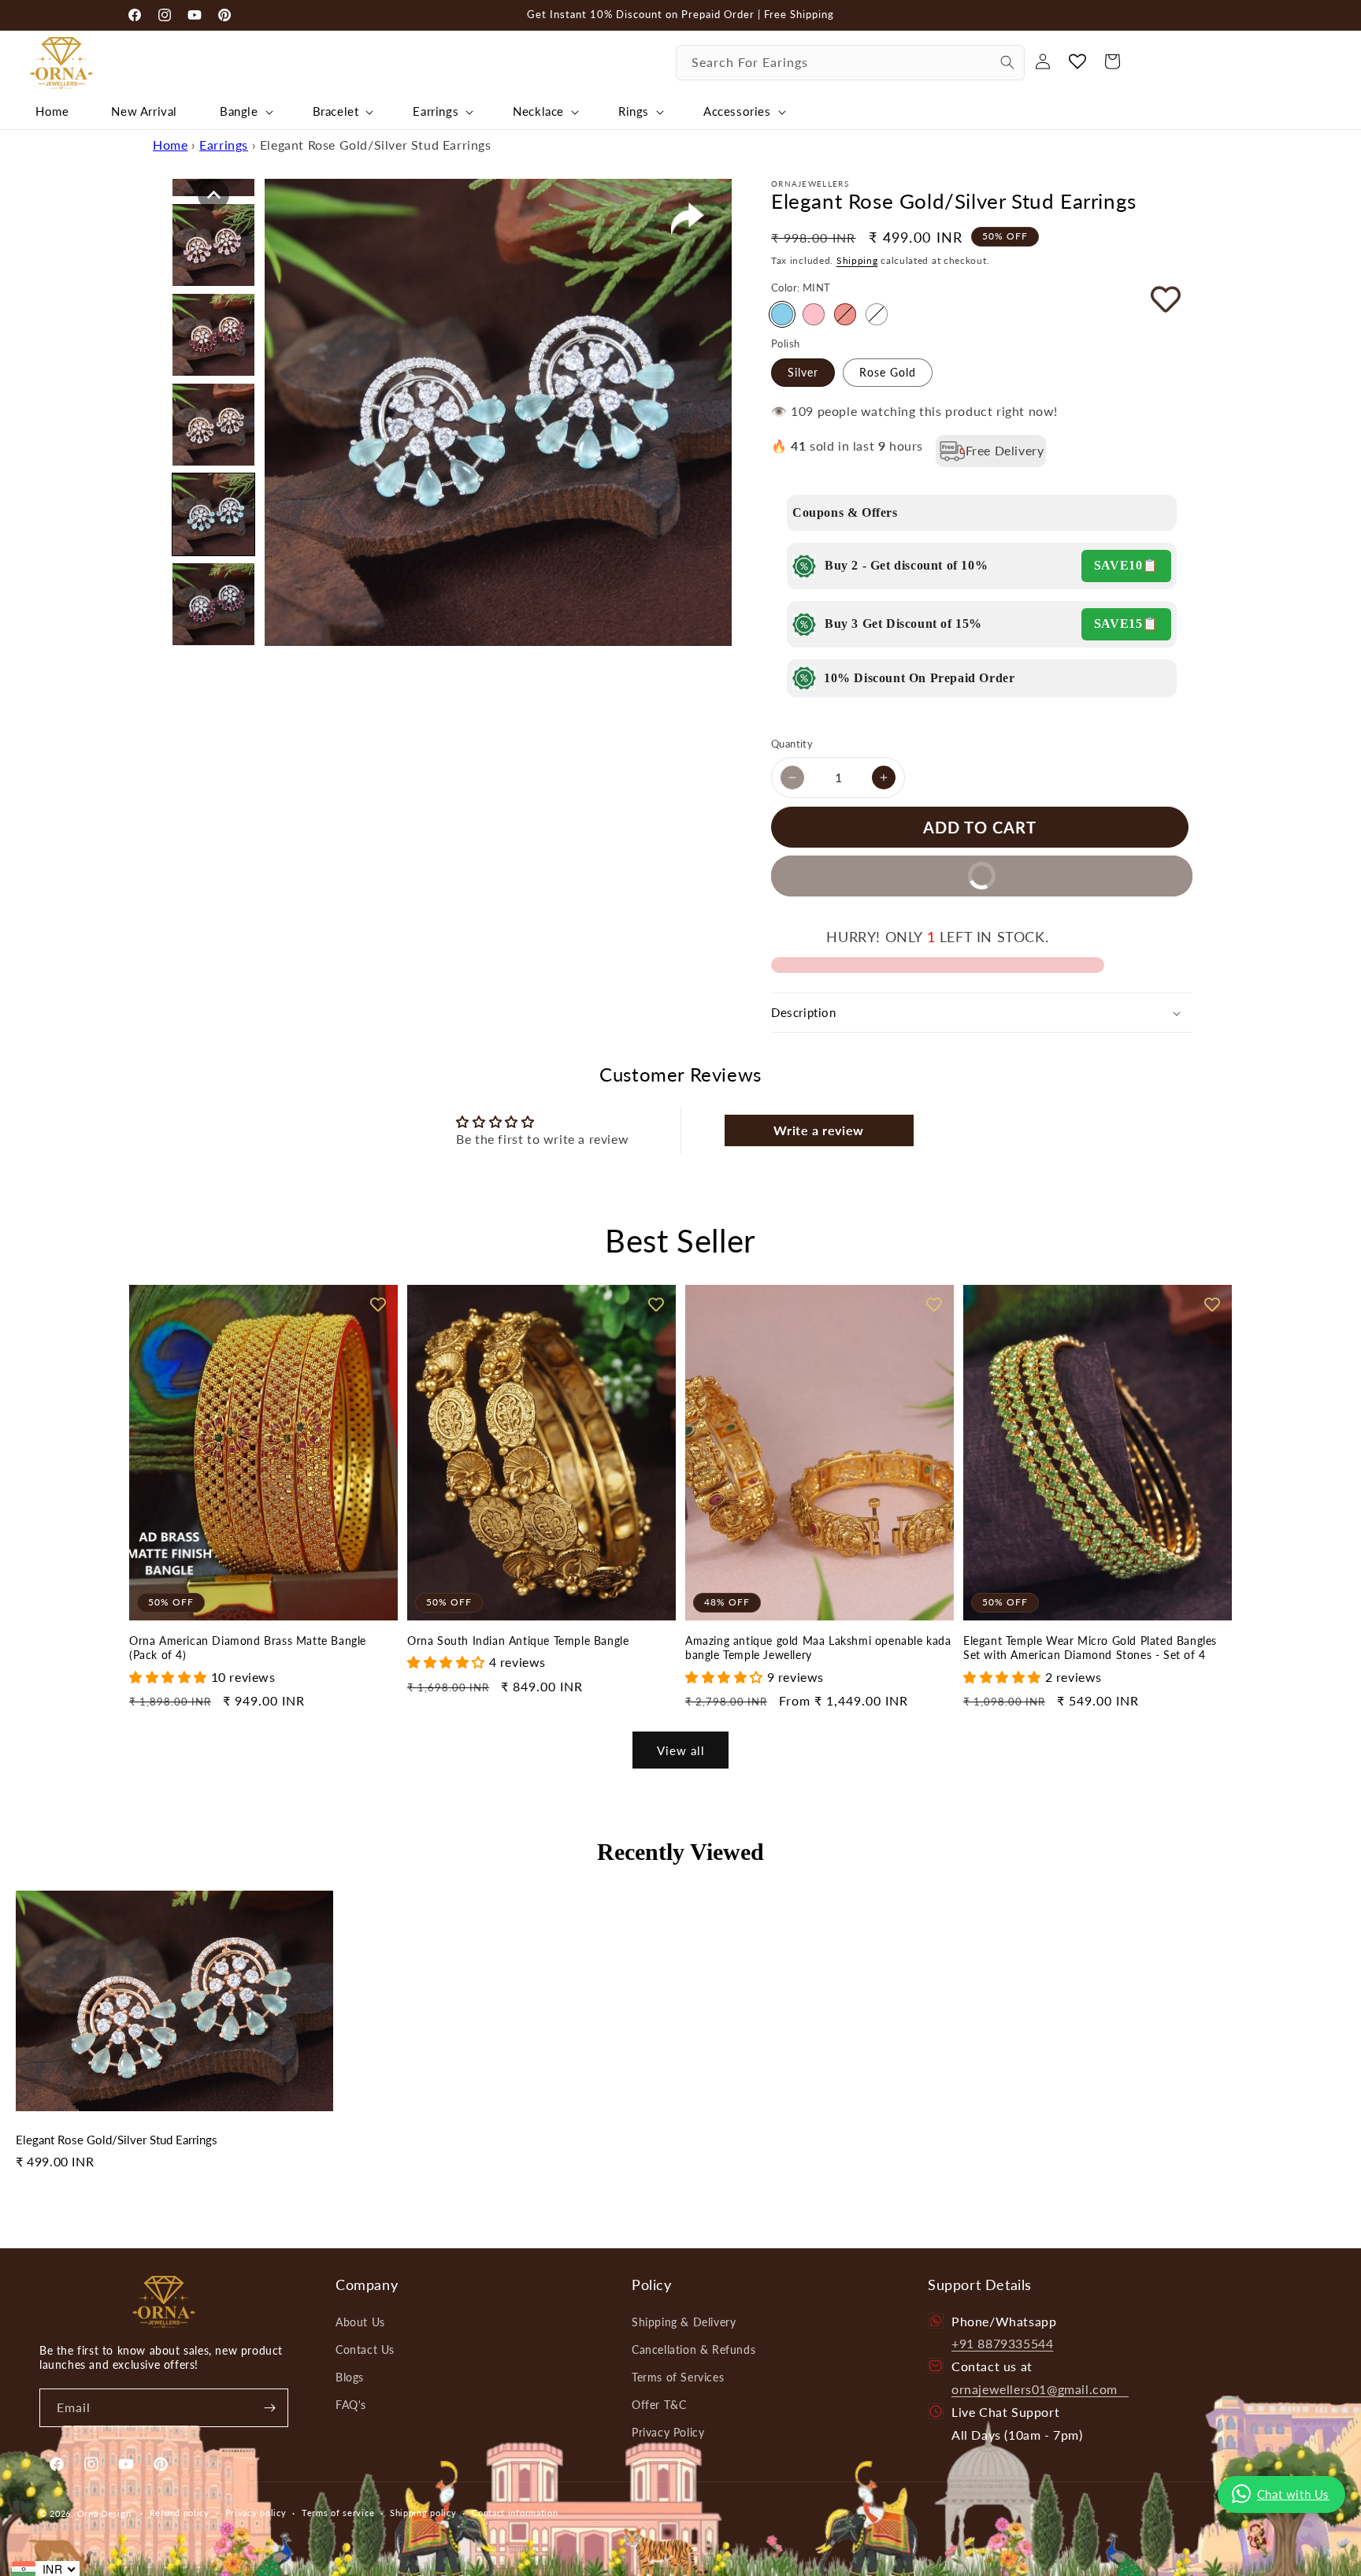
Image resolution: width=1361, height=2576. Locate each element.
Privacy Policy (668, 2432)
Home (170, 145)
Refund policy (180, 2513)
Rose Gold (888, 372)
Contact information (515, 2513)
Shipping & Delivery (684, 2322)
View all (681, 1750)
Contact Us (365, 2350)
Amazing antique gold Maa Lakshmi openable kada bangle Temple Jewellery (818, 1648)
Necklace (538, 111)
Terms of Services (678, 2377)
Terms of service (338, 2513)
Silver (803, 372)
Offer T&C (659, 2405)
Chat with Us (1293, 2494)
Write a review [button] (818, 1130)
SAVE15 (1118, 624)
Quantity (792, 744)
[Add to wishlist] (1144, 299)
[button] (245, 112)
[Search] (1007, 62)
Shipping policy (423, 2513)
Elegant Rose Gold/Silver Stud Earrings (117, 2140)
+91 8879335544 (1002, 2343)
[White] (877, 314)
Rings (634, 111)
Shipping (857, 260)
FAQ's (351, 2405)
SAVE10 (1118, 565)
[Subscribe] (269, 2408)
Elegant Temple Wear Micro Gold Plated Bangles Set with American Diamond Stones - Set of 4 (1090, 1648)
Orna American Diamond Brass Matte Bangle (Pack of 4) (248, 1648)
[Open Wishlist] (1077, 61)
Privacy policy (256, 2513)
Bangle (239, 111)
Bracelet (336, 111)
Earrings (436, 111)
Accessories (737, 111)
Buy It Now (902, 870)
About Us (360, 2322)
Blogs (350, 2377)
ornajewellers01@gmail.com (1040, 2389)
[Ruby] (845, 314)
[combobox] (850, 63)
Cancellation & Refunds (693, 2350)
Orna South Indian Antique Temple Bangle (518, 1641)
